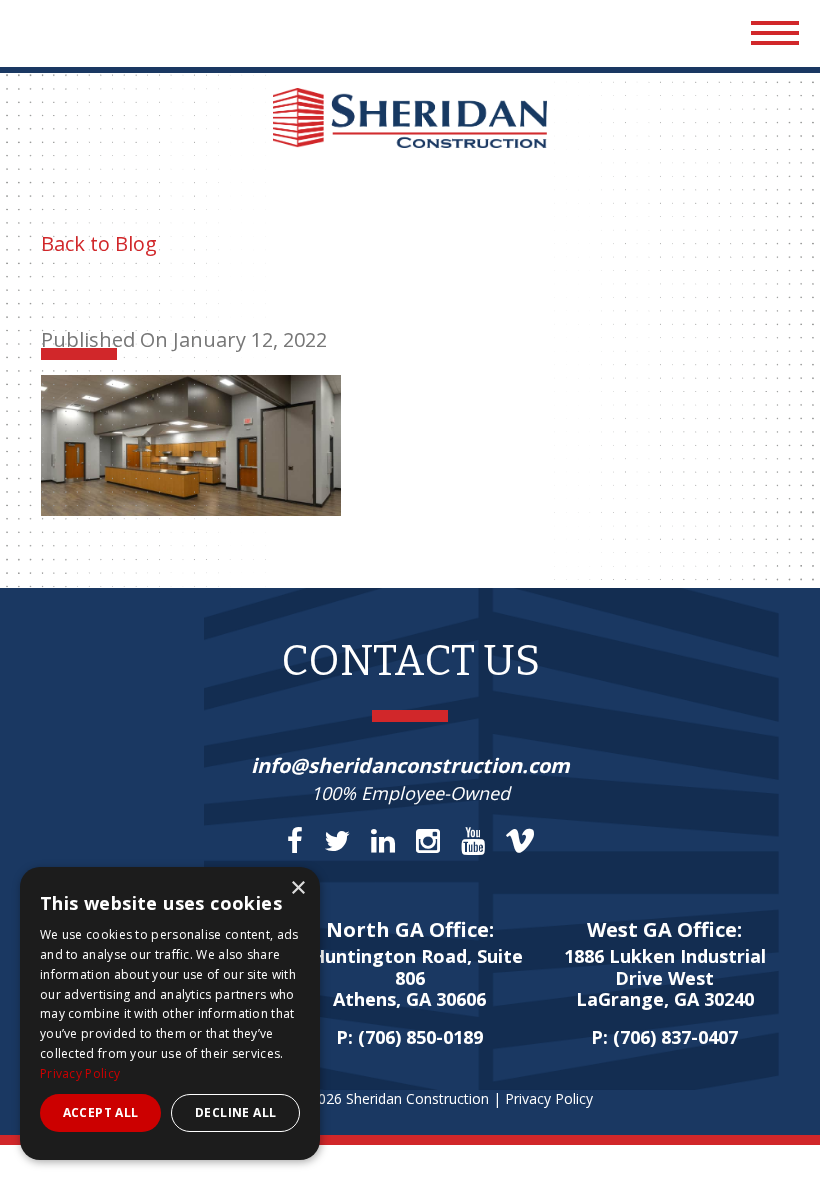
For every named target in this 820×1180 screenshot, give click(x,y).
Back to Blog (99, 243)
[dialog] (170, 1013)
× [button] (297, 888)
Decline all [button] (235, 1112)
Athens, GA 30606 (409, 978)
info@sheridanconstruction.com (410, 765)
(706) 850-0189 (420, 1037)
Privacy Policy (549, 1098)
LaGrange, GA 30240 (665, 978)
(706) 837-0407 (675, 1037)
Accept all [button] (101, 1112)
